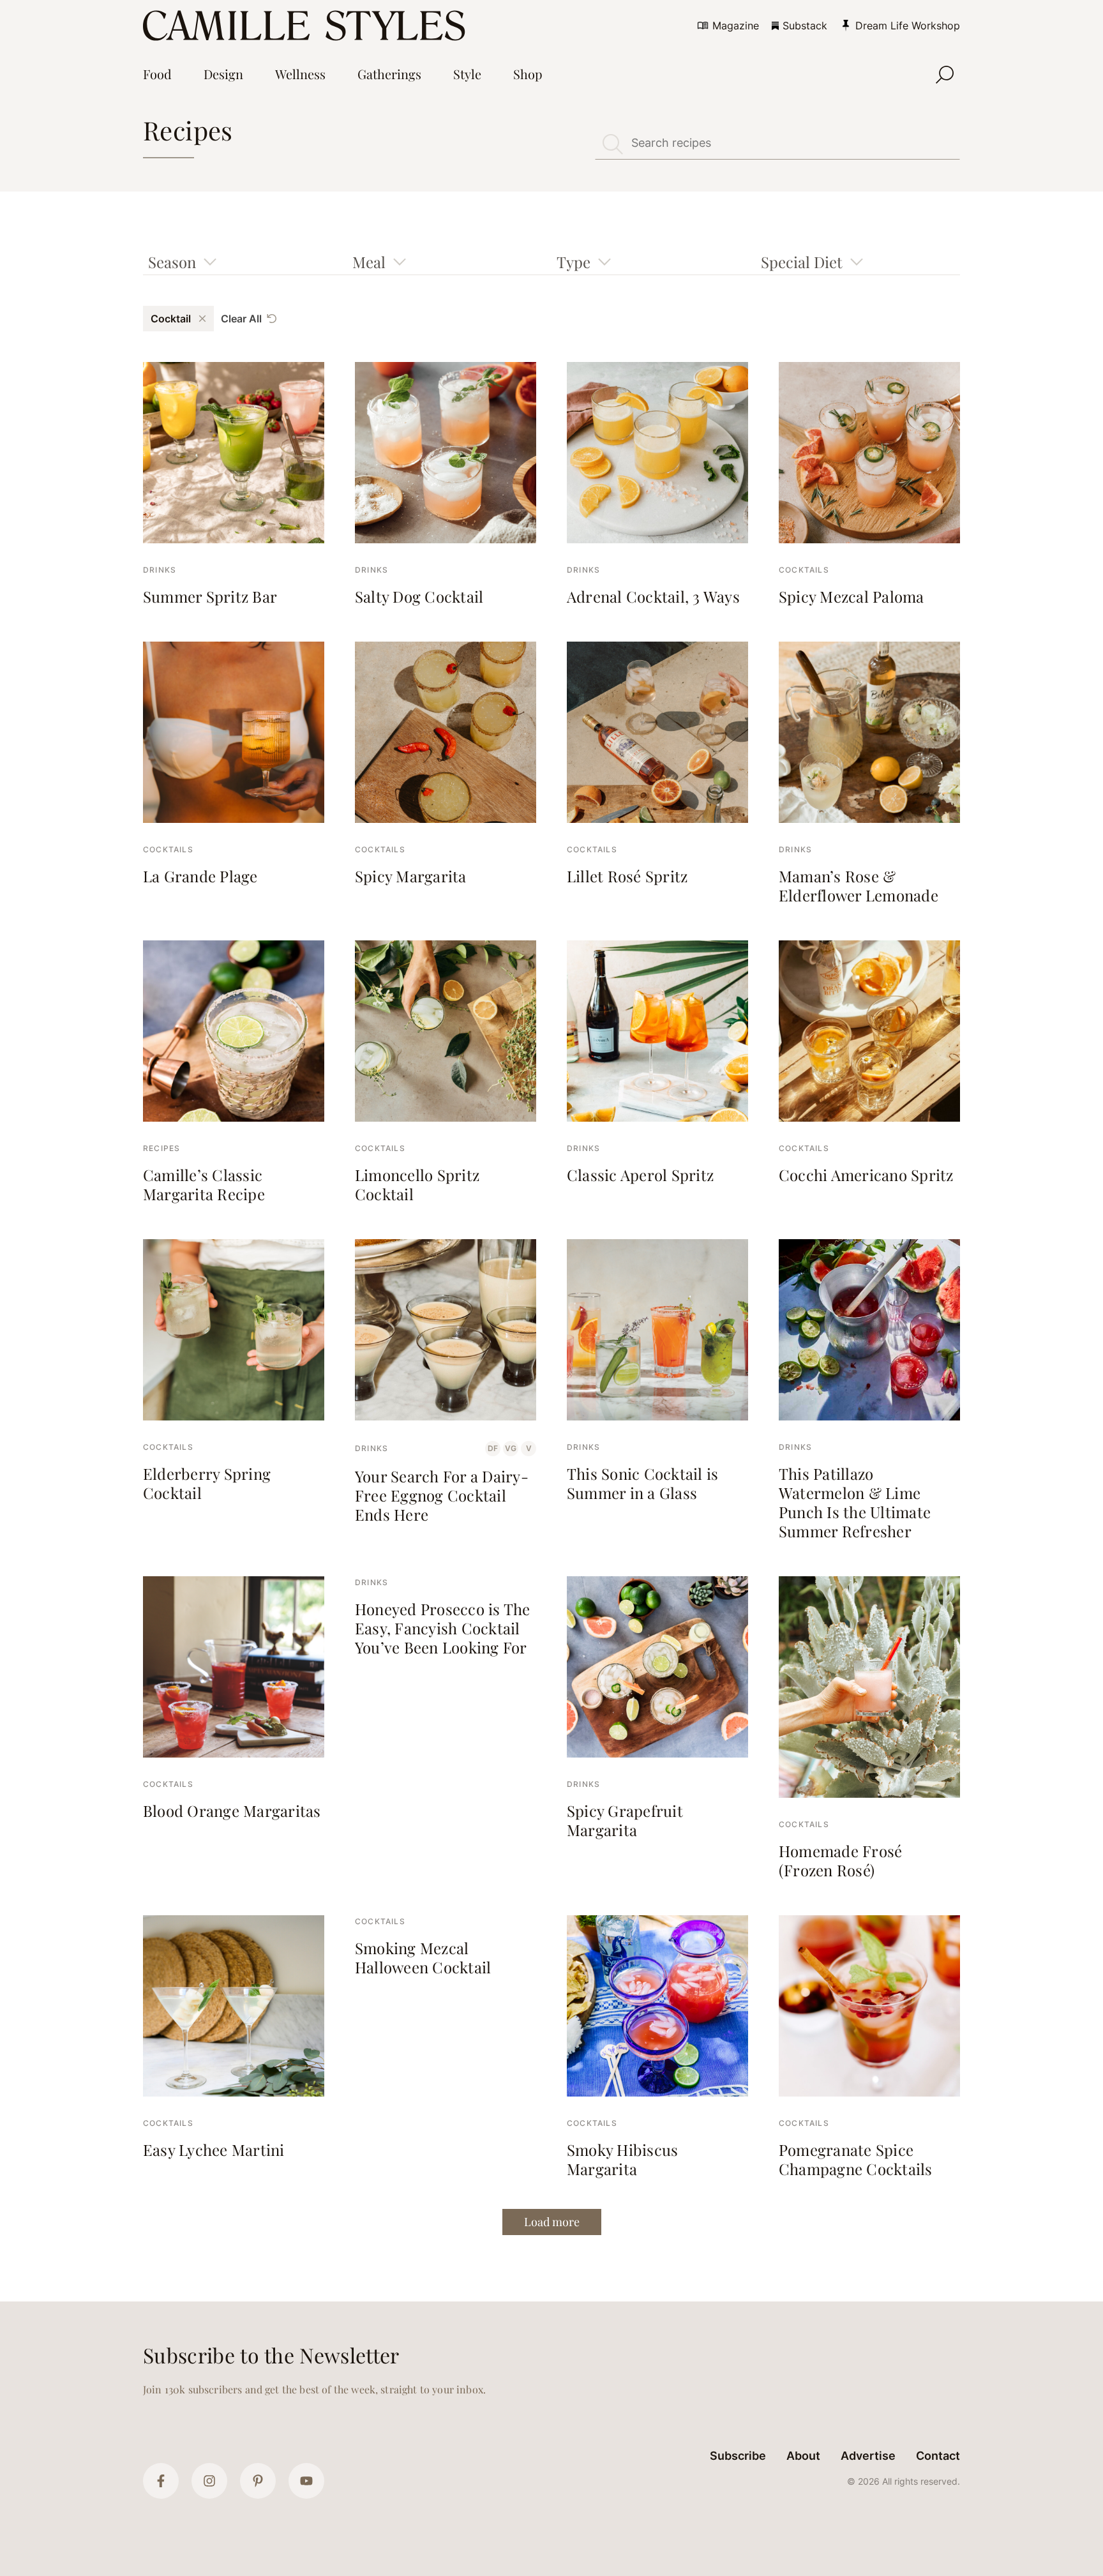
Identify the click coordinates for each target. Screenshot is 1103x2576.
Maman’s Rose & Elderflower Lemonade (859, 885)
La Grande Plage (200, 876)
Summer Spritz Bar (210, 596)
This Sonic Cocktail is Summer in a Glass (642, 1483)
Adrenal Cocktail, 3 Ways (653, 596)
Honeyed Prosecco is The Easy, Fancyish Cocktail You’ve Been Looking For (443, 1628)
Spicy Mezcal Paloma (852, 596)
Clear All (241, 319)
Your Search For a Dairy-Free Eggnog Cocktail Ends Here (442, 1495)
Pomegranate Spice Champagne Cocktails (856, 2159)
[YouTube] (306, 2481)
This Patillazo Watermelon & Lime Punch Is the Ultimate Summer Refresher (855, 1502)
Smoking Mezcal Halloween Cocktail (423, 1957)
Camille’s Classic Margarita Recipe (204, 1184)
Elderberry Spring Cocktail (207, 1483)
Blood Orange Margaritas (232, 1811)
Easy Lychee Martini (214, 2150)
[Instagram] (209, 2481)
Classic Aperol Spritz (640, 1175)
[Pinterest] (258, 2481)
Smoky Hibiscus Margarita (622, 2159)
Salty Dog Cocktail (419, 596)
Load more (552, 2222)
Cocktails (804, 570)
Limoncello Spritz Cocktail (417, 1184)
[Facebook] (161, 2481)
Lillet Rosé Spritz (627, 876)
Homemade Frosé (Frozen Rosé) (840, 1860)
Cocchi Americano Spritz (866, 1175)
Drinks (160, 570)
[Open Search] (945, 75)
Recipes (161, 1148)
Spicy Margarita (411, 876)
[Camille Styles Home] (307, 26)
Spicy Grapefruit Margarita (625, 1820)
